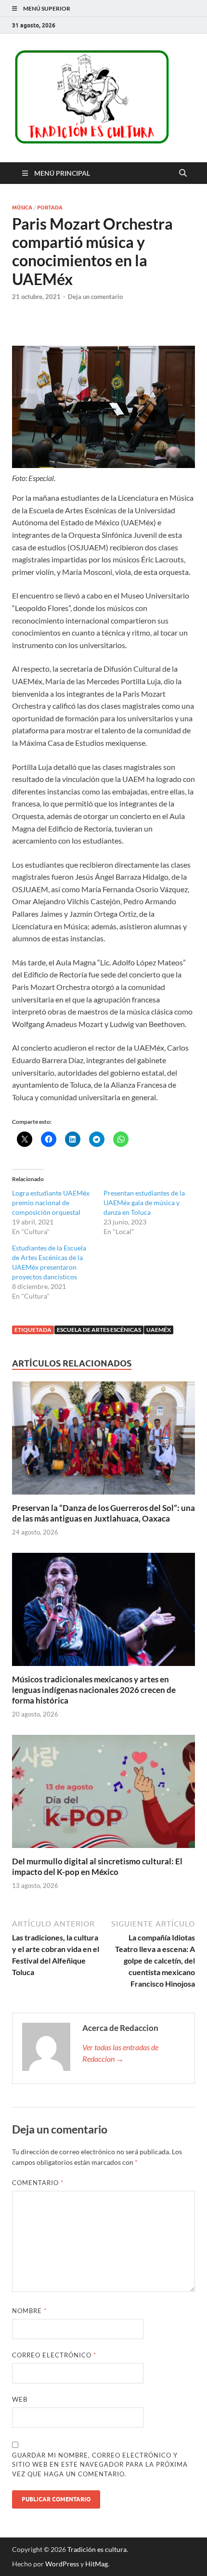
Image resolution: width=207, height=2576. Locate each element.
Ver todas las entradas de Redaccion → (120, 2053)
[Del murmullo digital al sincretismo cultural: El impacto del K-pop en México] (103, 1794)
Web (20, 2399)
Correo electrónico (54, 2355)
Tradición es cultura (97, 2549)
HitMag (97, 2564)
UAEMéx (159, 1330)
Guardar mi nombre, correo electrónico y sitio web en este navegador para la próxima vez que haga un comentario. (100, 2465)
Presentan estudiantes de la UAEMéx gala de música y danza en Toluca (144, 1203)
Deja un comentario (95, 297)
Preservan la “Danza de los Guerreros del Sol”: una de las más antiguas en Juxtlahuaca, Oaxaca (103, 1513)
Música (22, 208)
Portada (50, 208)
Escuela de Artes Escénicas (99, 1330)
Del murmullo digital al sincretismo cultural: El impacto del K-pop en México (97, 1867)
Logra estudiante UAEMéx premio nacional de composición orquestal (51, 1203)
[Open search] (183, 173)
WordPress (62, 2564)
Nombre (29, 2311)
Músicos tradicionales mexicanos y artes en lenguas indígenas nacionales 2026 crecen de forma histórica (94, 1690)
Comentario (38, 2183)
